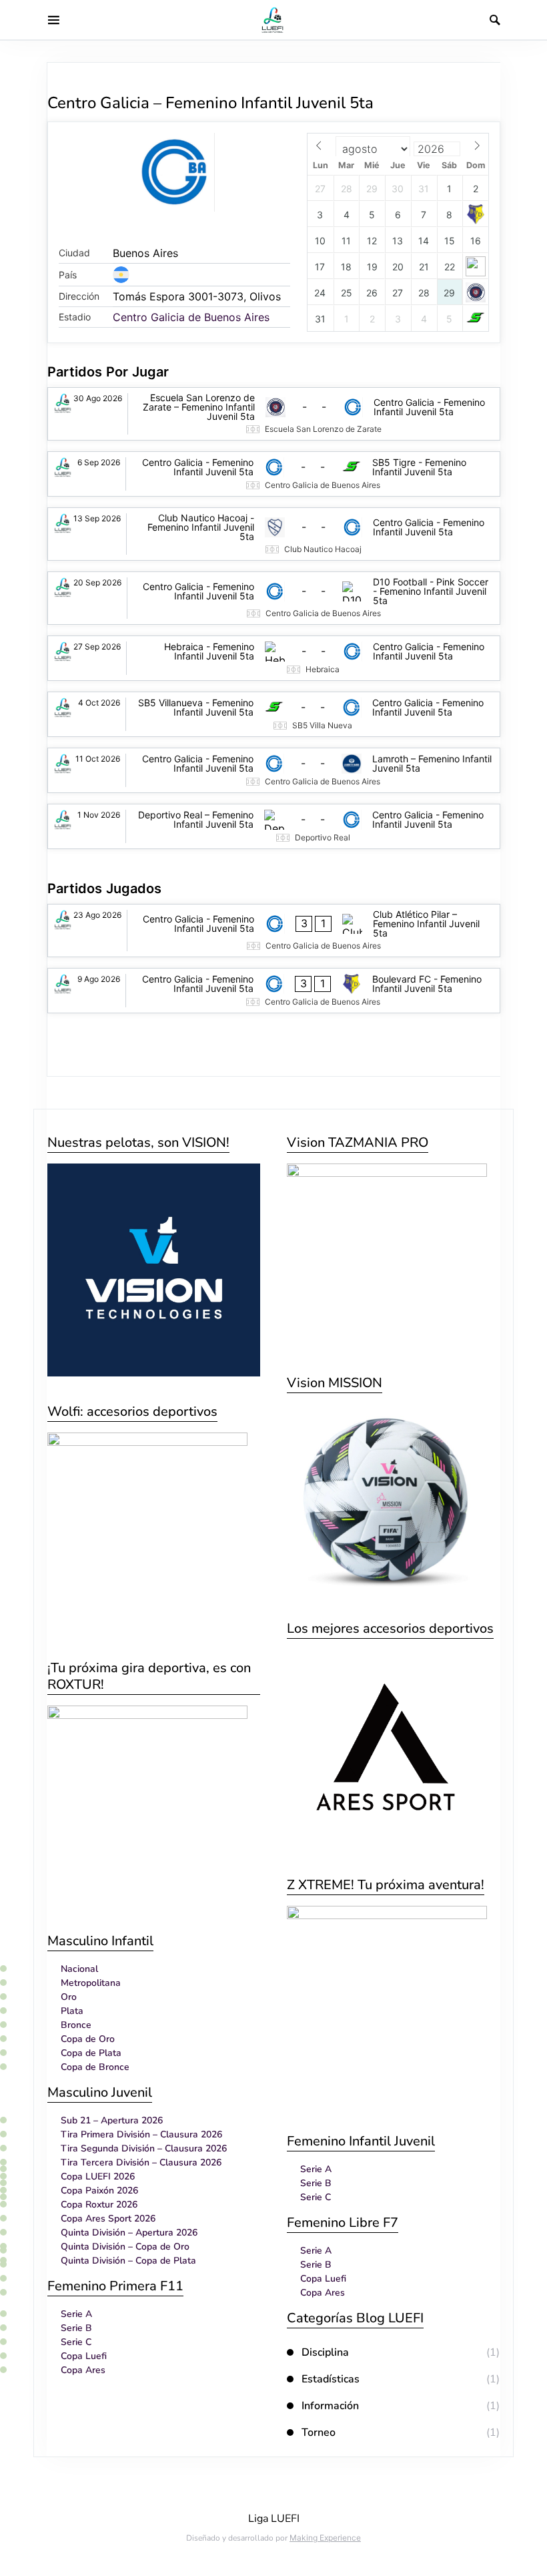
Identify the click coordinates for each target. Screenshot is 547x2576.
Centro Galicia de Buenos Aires (191, 317)
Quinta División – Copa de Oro (125, 2247)
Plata (72, 2011)
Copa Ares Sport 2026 (108, 2219)
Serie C (76, 2342)
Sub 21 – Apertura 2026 (112, 2120)
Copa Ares (83, 2370)
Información (330, 2406)
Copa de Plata (91, 2053)
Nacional (79, 1969)
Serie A (76, 2314)
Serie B (76, 2328)
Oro (69, 1997)
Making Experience (325, 2538)
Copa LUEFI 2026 (98, 2176)
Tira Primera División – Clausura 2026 (141, 2134)
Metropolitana (91, 1983)
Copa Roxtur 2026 (99, 2205)
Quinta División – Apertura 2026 (129, 2233)
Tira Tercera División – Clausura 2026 (141, 2162)
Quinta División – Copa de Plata (128, 2261)
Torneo (319, 2432)
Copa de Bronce (95, 2067)
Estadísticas (331, 2379)
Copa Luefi (84, 2356)
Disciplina (325, 2352)
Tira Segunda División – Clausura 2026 (144, 2148)
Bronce (76, 2025)
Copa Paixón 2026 (99, 2191)
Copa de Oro (88, 2039)
